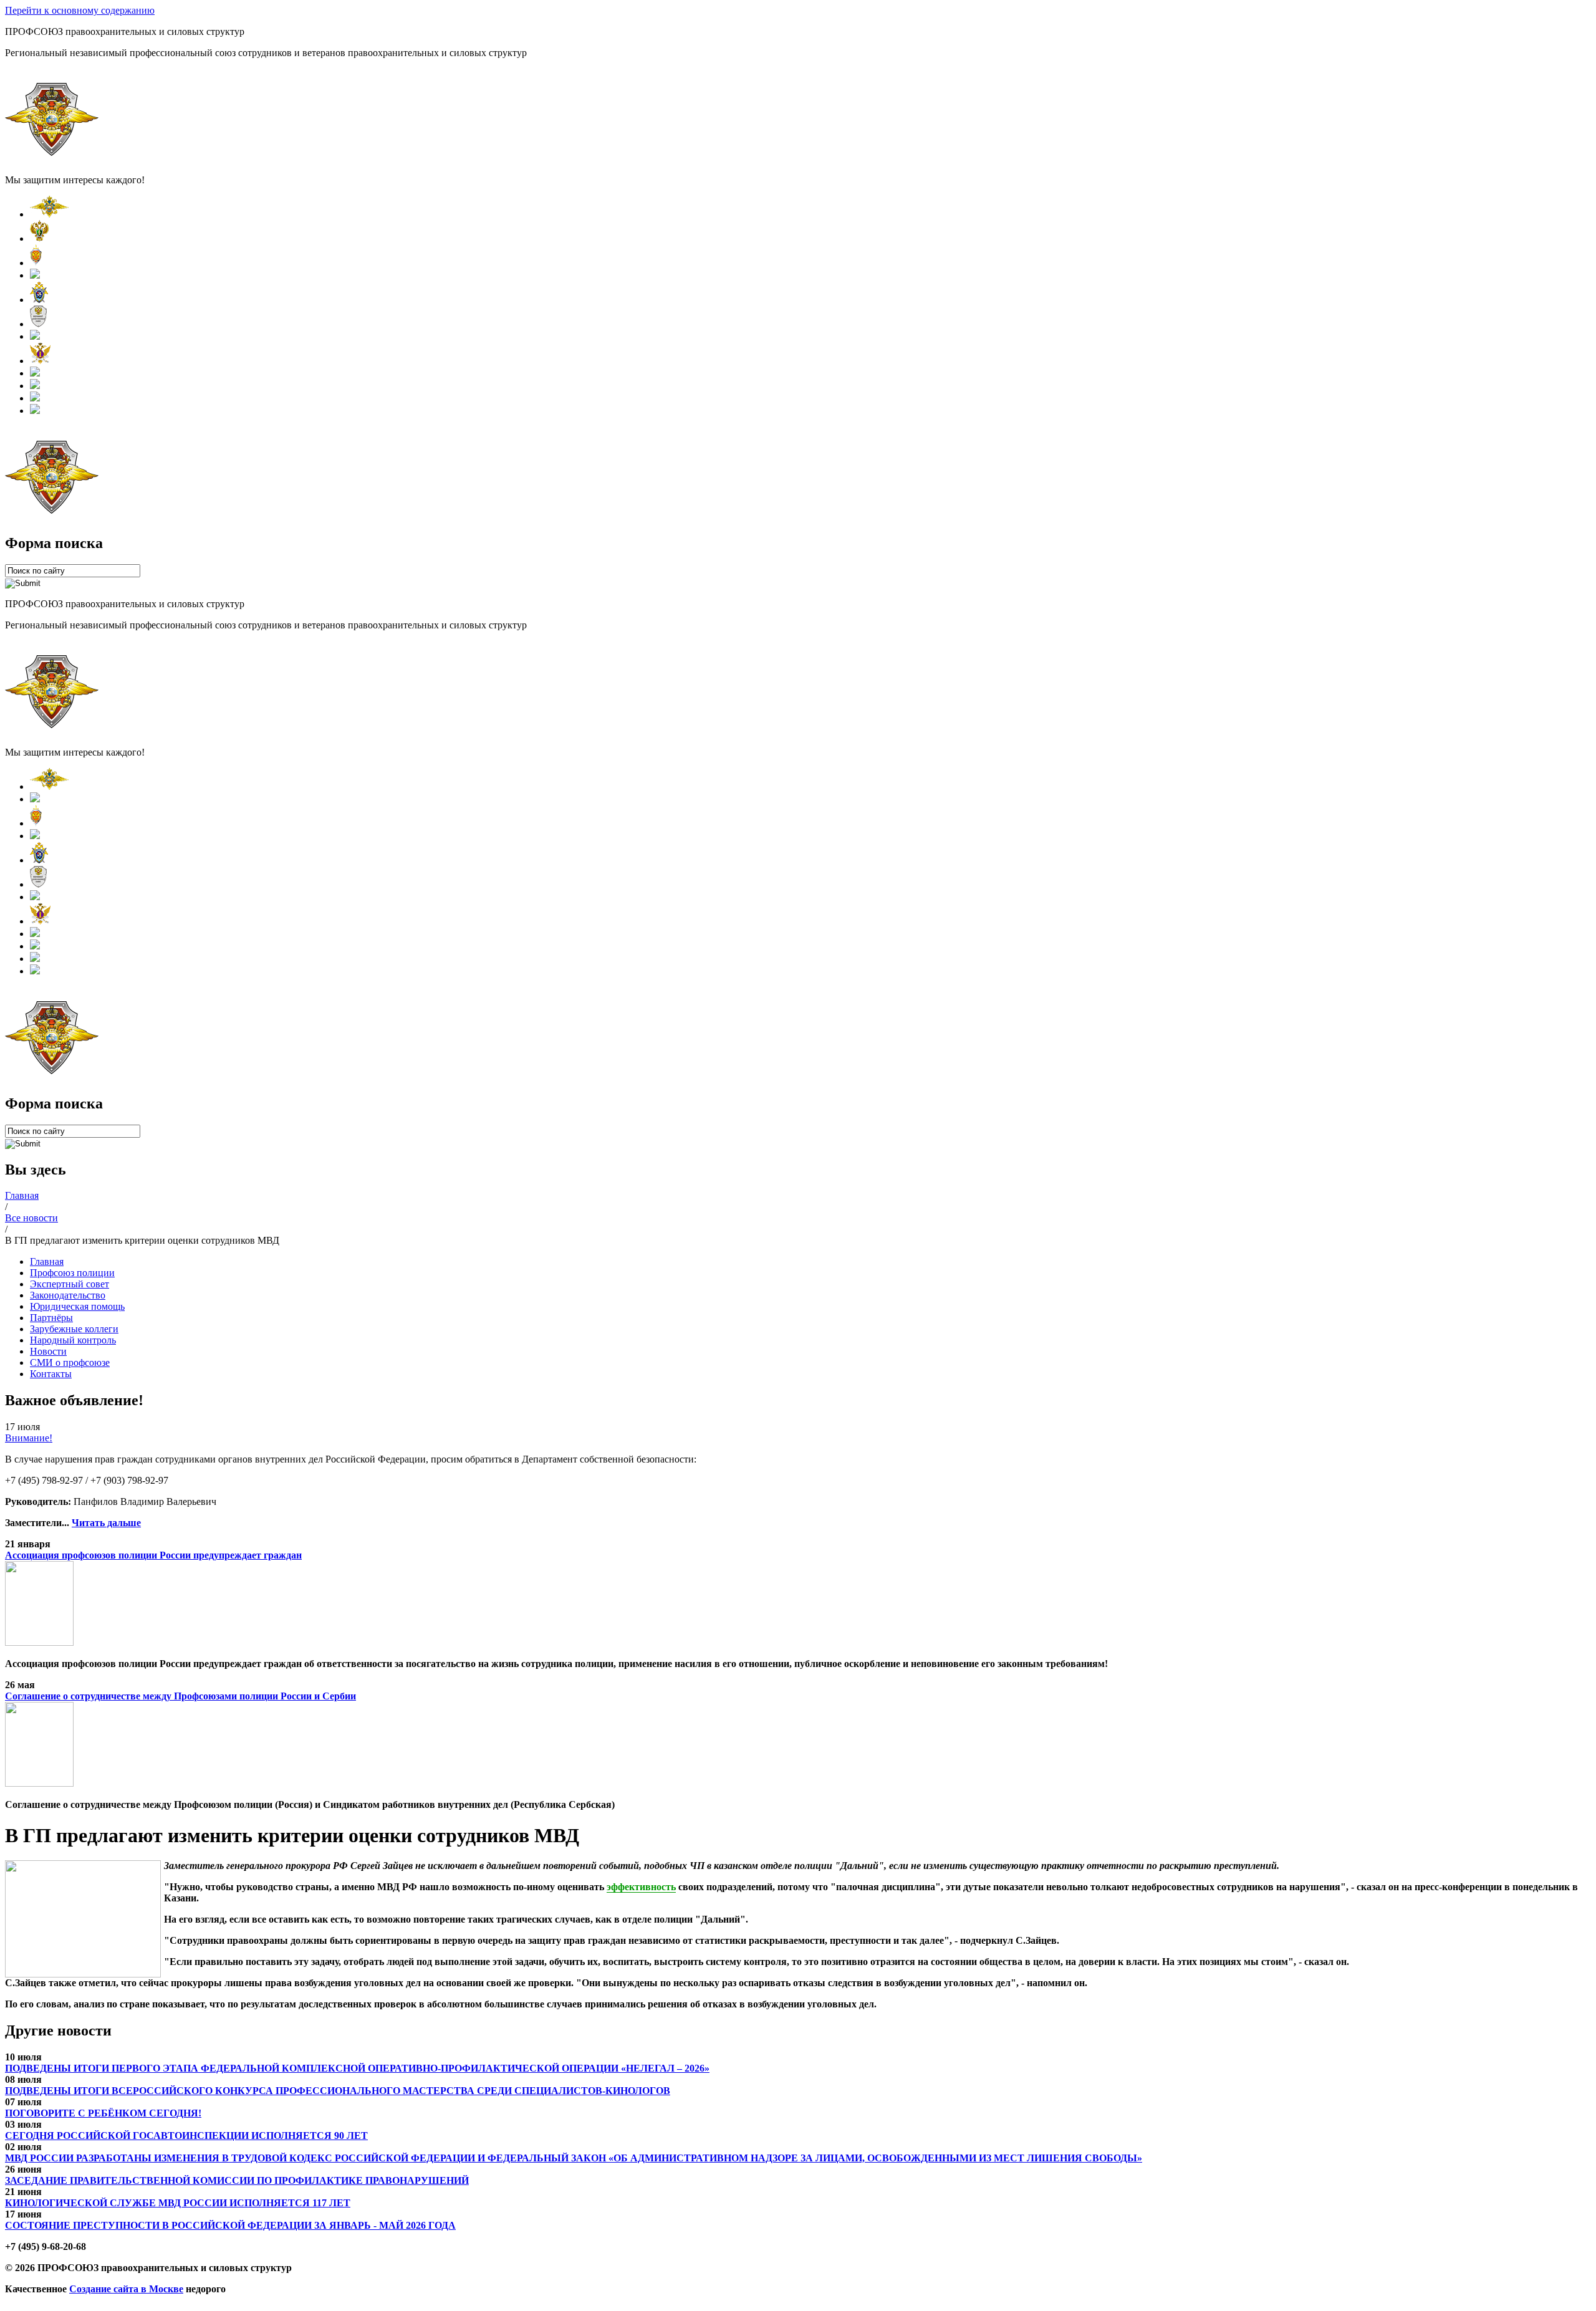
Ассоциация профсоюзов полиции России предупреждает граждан (153, 1555)
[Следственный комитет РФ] (39, 300)
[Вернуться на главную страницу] (52, 159)
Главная (47, 1261)
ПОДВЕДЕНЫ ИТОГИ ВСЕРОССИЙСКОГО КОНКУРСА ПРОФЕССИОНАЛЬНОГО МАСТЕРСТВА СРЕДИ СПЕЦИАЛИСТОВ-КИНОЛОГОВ (338, 2091)
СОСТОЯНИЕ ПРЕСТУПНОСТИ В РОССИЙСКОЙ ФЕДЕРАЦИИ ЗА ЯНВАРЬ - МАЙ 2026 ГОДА (230, 2225)
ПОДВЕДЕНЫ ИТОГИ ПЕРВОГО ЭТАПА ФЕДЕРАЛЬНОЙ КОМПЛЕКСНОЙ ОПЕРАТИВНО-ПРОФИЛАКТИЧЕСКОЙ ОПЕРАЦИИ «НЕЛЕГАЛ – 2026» (357, 2068)
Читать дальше (106, 1523)
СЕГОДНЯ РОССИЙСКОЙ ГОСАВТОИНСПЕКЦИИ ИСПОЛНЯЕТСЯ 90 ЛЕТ (186, 2136)
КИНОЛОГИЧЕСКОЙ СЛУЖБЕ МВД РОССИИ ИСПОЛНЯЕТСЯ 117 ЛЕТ (178, 2203)
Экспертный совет (70, 1284)
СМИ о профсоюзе (70, 1362)
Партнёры (51, 1318)
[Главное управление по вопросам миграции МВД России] (35, 336)
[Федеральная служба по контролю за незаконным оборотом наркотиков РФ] (35, 398)
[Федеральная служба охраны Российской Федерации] (35, 386)
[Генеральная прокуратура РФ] (40, 238)
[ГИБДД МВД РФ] (35, 275)
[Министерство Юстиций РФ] (40, 361)
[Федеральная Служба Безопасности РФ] (36, 263)
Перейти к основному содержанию (80, 10)
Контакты (51, 1374)
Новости (48, 1351)
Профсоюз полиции (72, 1273)
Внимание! (29, 1438)
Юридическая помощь (77, 1306)
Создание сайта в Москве (126, 2289)
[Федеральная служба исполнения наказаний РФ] (35, 373)
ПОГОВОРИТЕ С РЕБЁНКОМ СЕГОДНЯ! (103, 2113)
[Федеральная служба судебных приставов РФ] (35, 411)
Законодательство (68, 1295)
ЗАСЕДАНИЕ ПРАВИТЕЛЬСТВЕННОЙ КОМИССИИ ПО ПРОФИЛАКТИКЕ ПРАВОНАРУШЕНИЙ (237, 2180)
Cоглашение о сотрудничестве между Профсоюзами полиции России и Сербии (180, 1696)
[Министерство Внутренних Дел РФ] (49, 214)
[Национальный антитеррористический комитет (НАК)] (38, 324)
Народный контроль (73, 1340)
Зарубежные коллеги (74, 1329)
